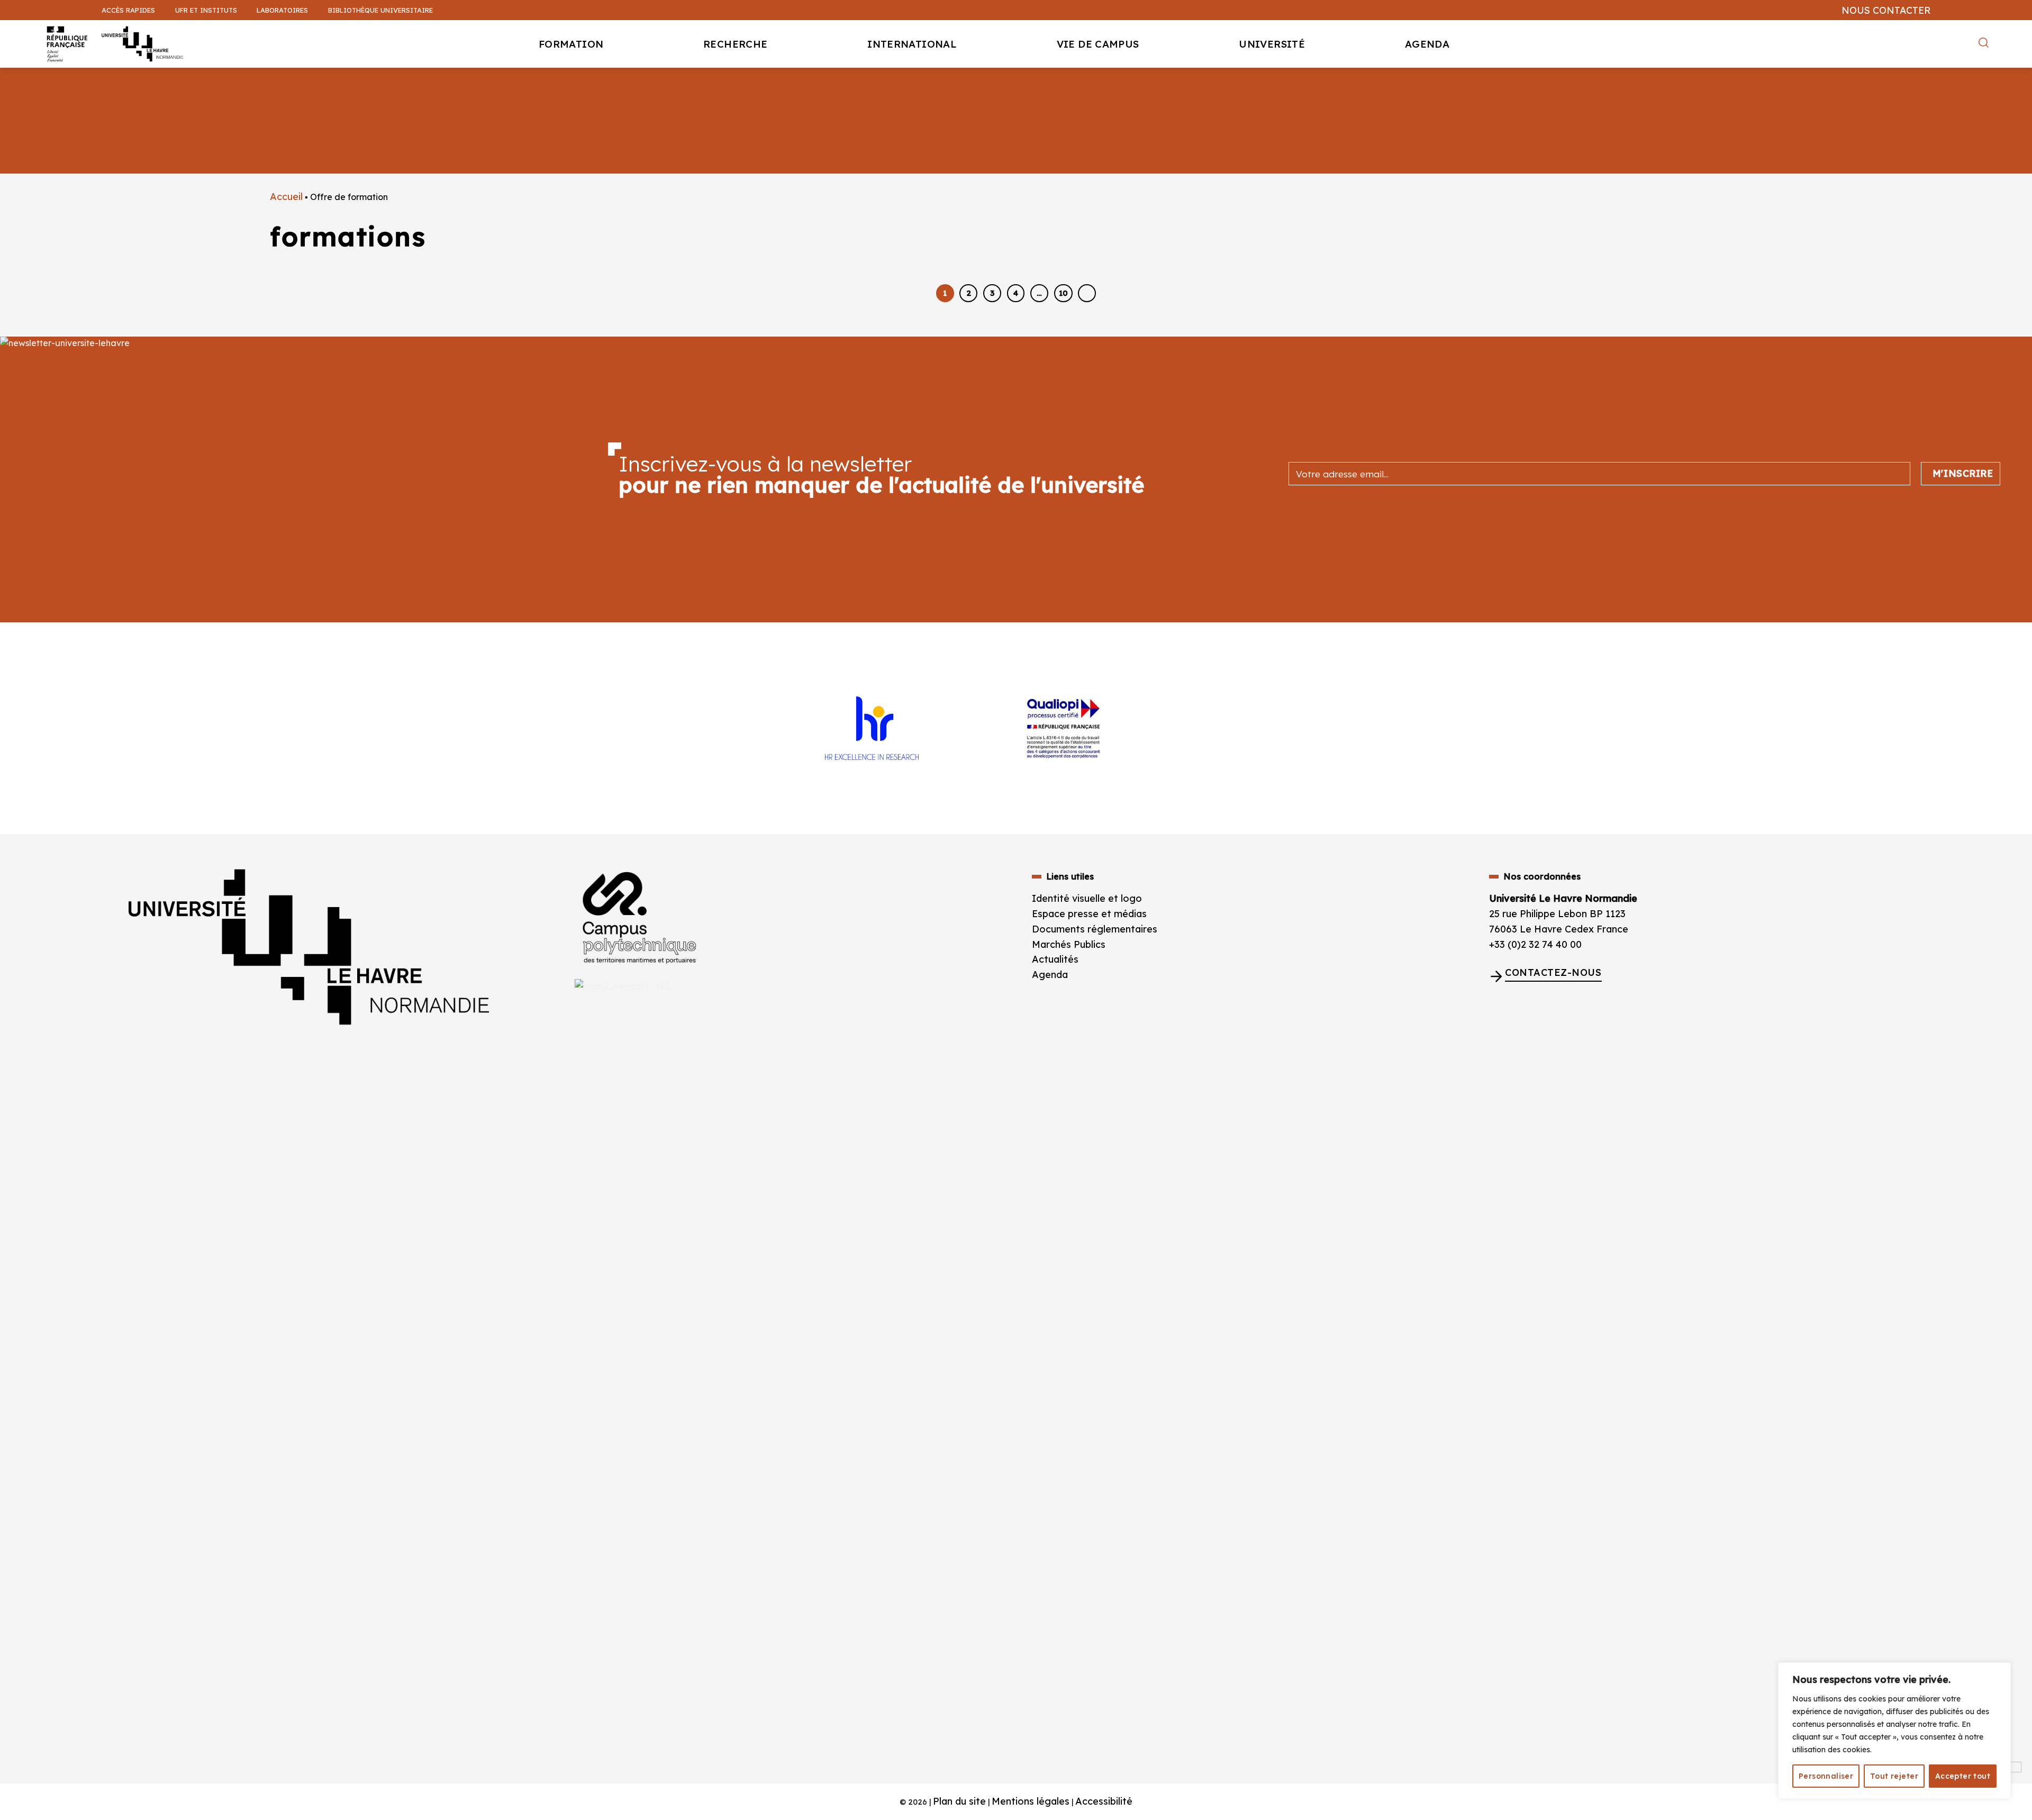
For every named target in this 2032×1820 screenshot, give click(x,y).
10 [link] (1063, 293)
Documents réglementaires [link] (1095, 929)
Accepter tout (1963, 1776)
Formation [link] (571, 44)
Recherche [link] (735, 44)
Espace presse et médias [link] (1089, 914)
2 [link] (969, 293)
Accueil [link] (286, 197)
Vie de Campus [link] (1098, 44)
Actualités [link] (1055, 959)
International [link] (912, 44)
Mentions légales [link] (1031, 1801)
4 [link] (1016, 293)
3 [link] (992, 293)
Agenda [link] (1427, 44)
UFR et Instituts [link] (206, 10)
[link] (2018, 83)
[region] (1894, 1731)
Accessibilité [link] (1104, 1801)
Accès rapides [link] (128, 10)
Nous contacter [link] (1886, 10)
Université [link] (1272, 44)
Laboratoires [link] (282, 10)
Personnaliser (1826, 1776)
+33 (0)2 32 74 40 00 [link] (1535, 944)
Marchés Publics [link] (1070, 944)
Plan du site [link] (959, 1801)
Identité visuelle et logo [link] (1087, 898)
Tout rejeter (1894, 1776)
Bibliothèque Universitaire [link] (380, 10)
